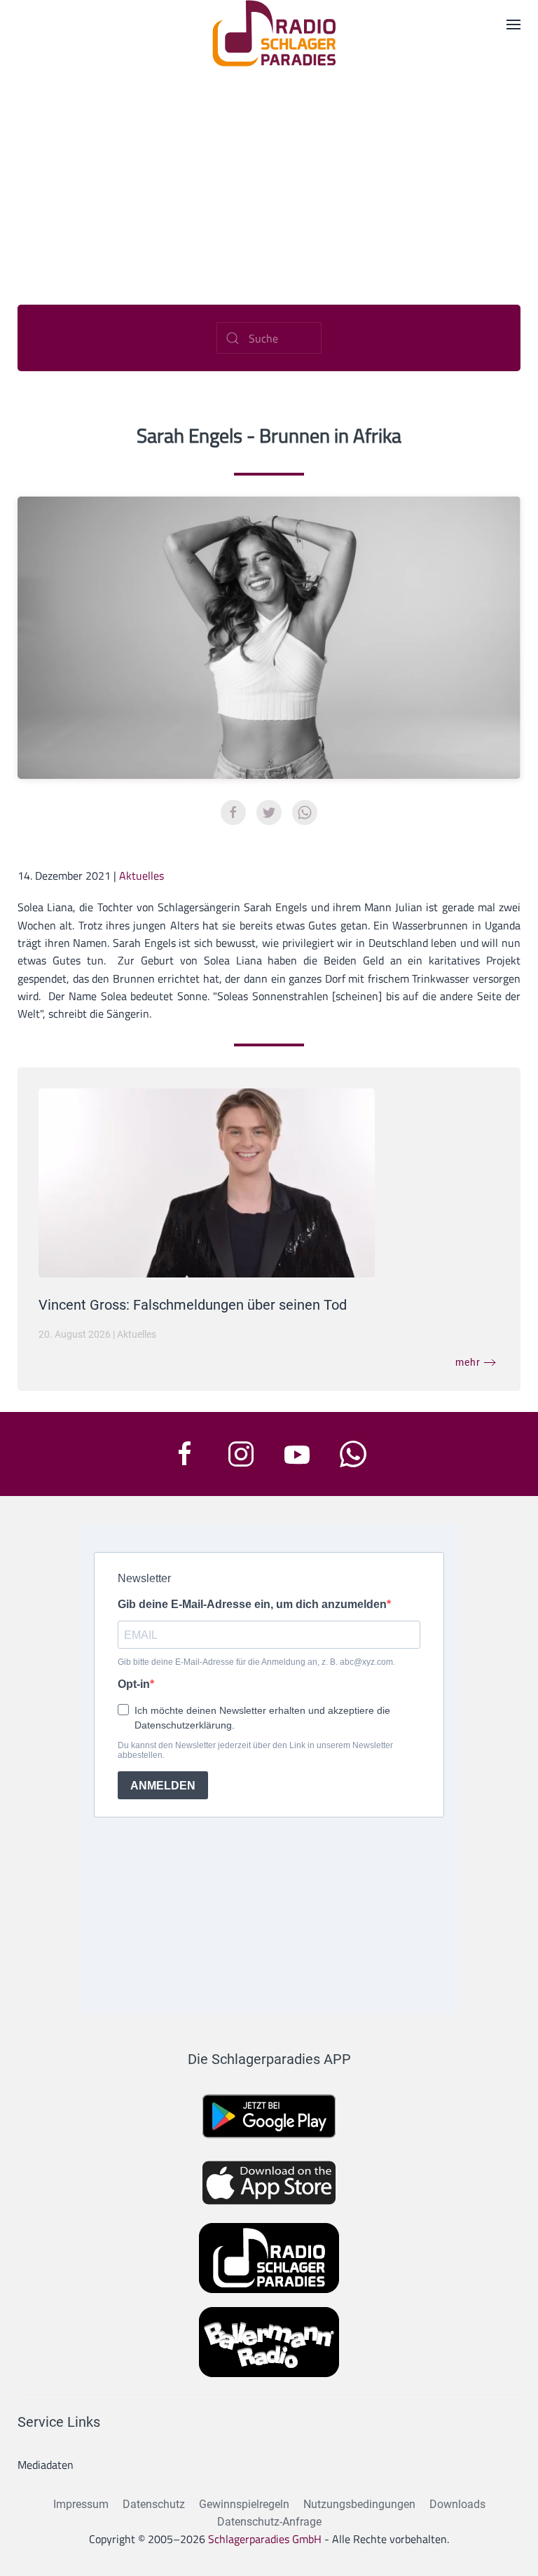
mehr (468, 1362)
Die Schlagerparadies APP (269, 2059)
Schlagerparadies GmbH (265, 2539)
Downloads (457, 2504)
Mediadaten (46, 2465)
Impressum (81, 2504)
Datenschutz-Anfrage (269, 2522)
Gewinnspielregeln (244, 2504)
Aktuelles (142, 875)
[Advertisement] (269, 172)
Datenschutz (154, 2504)
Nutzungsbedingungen (359, 2504)
